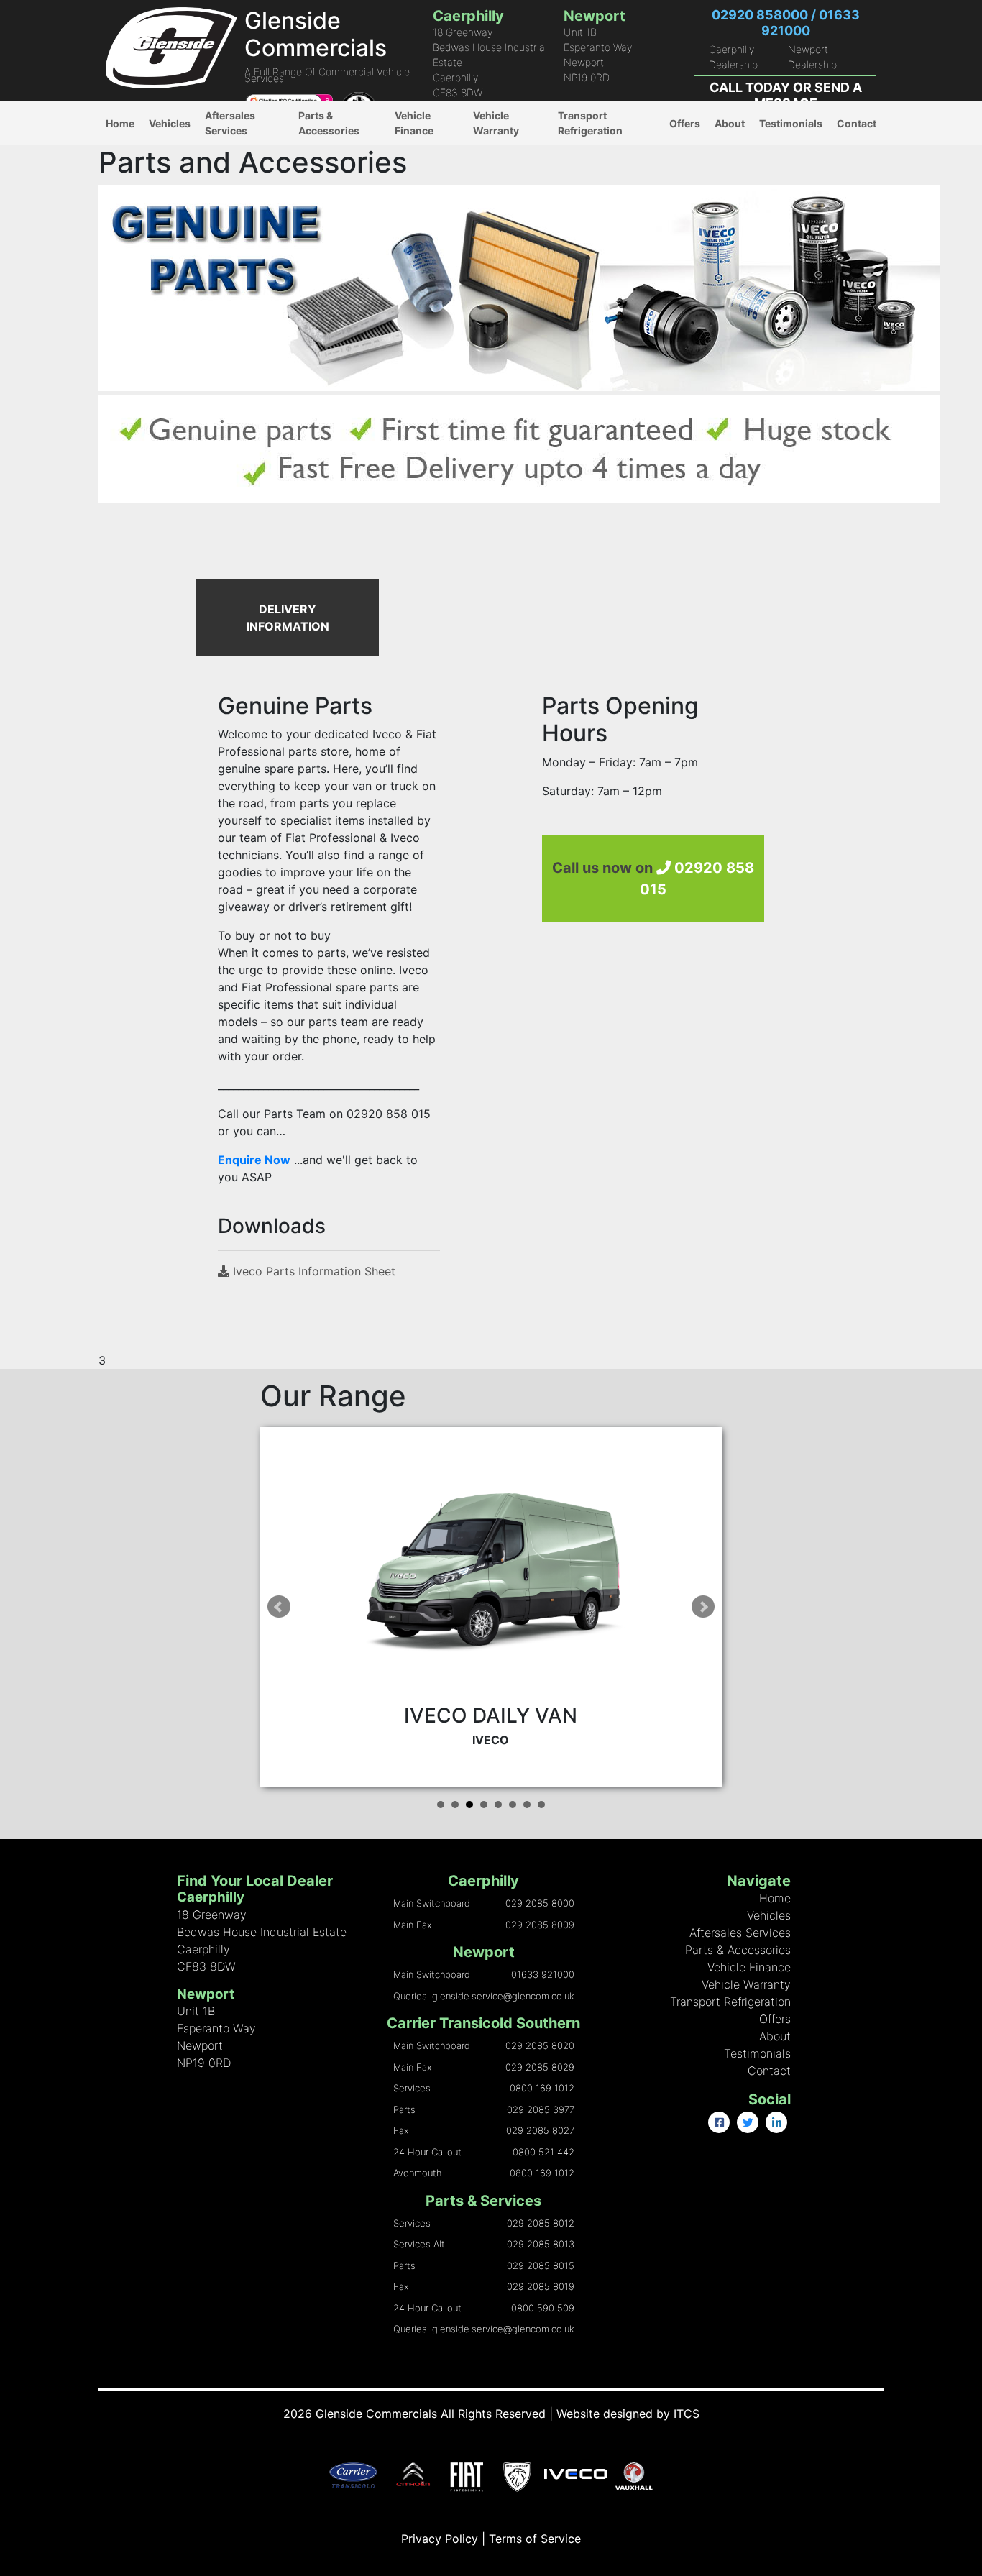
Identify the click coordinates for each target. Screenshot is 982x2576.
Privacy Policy (440, 2539)
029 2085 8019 (541, 2286)
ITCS (687, 2414)
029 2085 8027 (540, 2130)
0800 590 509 (543, 2308)
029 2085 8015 (541, 2265)
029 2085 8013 (541, 2244)
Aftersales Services (230, 123)
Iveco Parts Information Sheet (312, 1271)
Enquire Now (254, 1160)
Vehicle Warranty (496, 123)
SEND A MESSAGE (808, 95)
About (730, 123)
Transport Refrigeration (590, 123)
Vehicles (170, 123)
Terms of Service (535, 2539)
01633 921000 (543, 1974)
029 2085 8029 (540, 2067)
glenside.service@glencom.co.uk (503, 1996)
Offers (685, 123)
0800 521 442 (543, 2152)
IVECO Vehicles (187, 153)
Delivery (318, 160)
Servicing (228, 219)
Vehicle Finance (414, 123)
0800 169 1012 (542, 2088)
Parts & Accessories (329, 123)
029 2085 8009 (540, 1925)
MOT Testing (236, 189)
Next (703, 1607)
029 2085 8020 (540, 2045)
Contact (857, 123)
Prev (279, 1607)
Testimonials (791, 123)
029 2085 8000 (540, 1903)
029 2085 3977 (541, 2109)
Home (120, 123)
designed (628, 2414)
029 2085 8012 (541, 2223)
